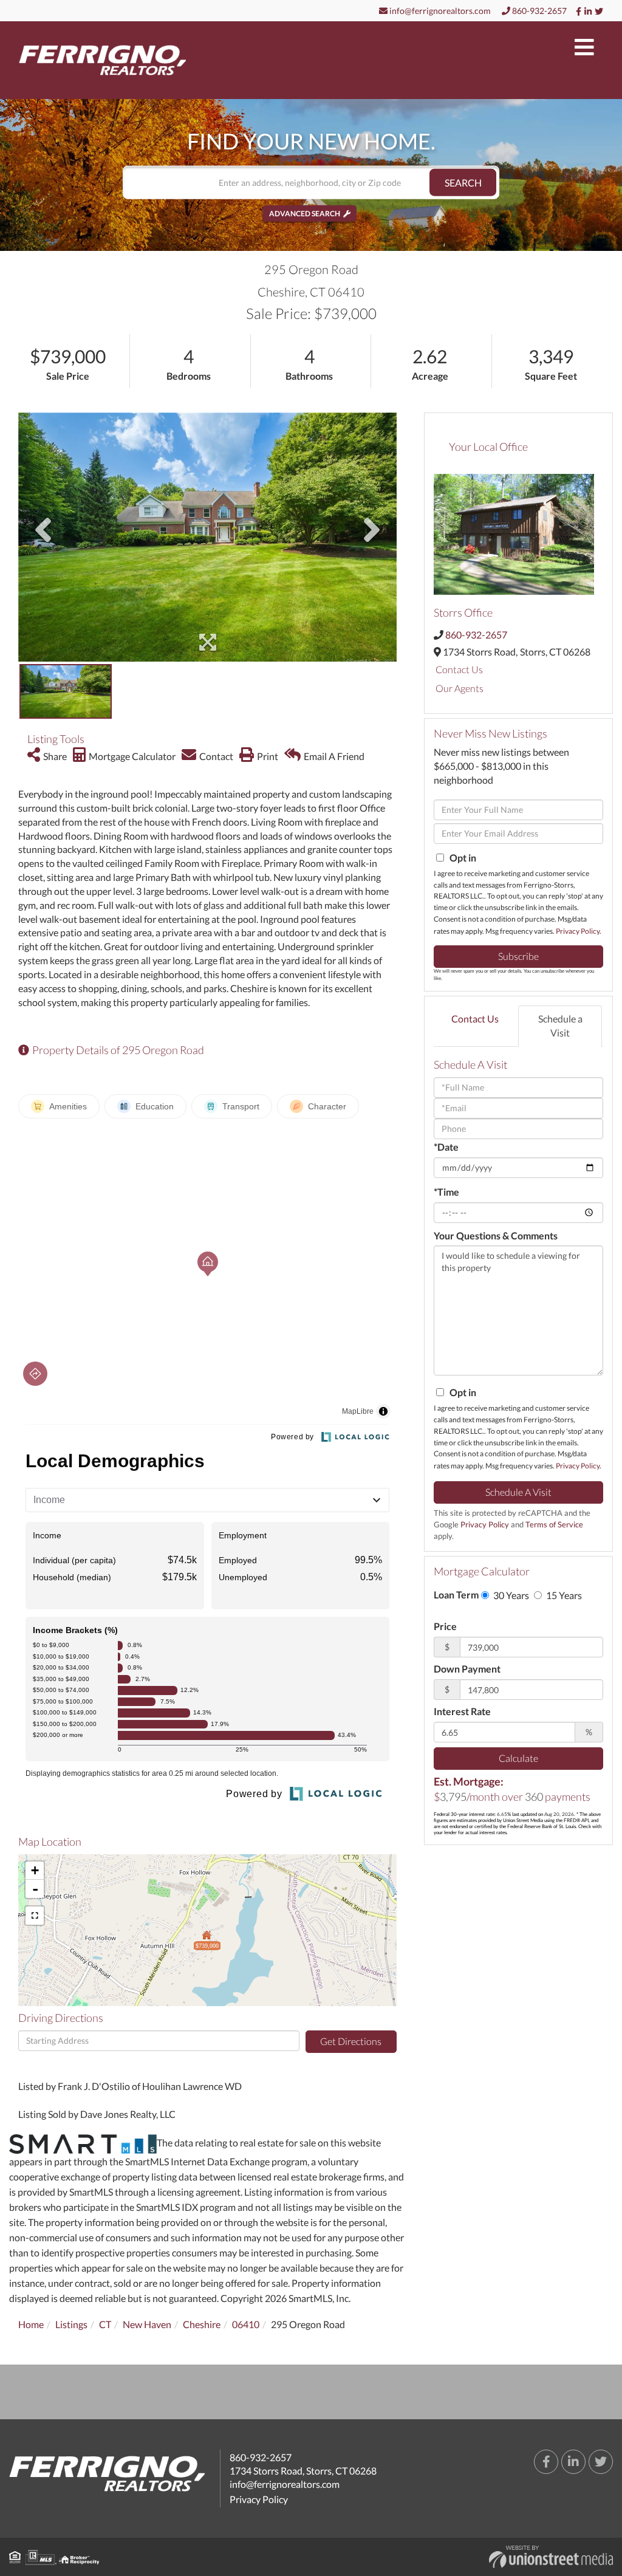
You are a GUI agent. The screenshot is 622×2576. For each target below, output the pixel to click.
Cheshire (202, 2324)
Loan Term (456, 1595)
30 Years (510, 1595)
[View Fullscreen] (35, 1916)
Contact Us (459, 669)
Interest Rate (462, 1711)
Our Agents (460, 688)
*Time (446, 1192)
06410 (246, 2324)
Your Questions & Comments (496, 1235)
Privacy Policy (578, 931)
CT (105, 2324)
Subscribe (518, 956)
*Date (446, 1147)
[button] (463, 183)
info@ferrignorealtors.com (439, 11)
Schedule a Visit (560, 1026)
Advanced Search (305, 214)
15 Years (563, 1595)
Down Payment (467, 1669)
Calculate (518, 1758)
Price (445, 1626)
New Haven (147, 2324)
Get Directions (351, 2041)
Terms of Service (554, 1524)
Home (31, 2324)
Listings (71, 2324)
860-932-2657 (538, 11)
